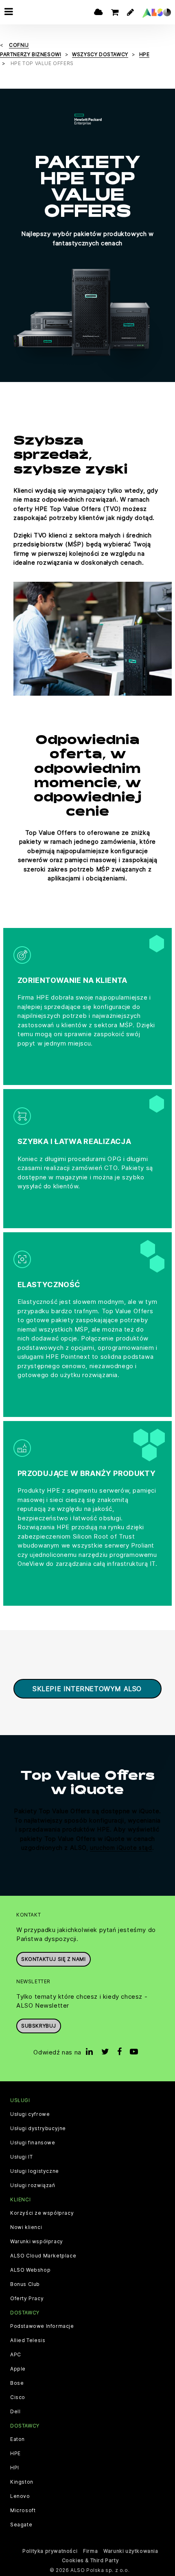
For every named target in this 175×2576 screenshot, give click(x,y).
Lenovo (20, 2496)
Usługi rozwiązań (33, 2185)
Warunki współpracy (37, 2242)
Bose (17, 2383)
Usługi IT (21, 2157)
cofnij (19, 45)
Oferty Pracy (27, 2299)
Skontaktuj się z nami (54, 1959)
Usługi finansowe (33, 2143)
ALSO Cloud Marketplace (43, 2256)
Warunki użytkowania (131, 2551)
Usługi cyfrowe (30, 2114)
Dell (15, 2412)
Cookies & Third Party (91, 2560)
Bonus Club (25, 2284)
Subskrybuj (39, 2026)
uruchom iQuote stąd (121, 1848)
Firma (90, 2551)
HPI (15, 2468)
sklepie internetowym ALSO (87, 1689)
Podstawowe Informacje (42, 2326)
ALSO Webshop (30, 2270)
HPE (15, 2454)
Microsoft (23, 2511)
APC (16, 2355)
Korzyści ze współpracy (42, 2213)
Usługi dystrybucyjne (38, 2128)
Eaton (17, 2439)
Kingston (22, 2482)
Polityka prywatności (50, 2551)
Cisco (18, 2397)
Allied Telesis (28, 2340)
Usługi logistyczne (35, 2171)
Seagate (21, 2525)
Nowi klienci (26, 2227)
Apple (18, 2369)
